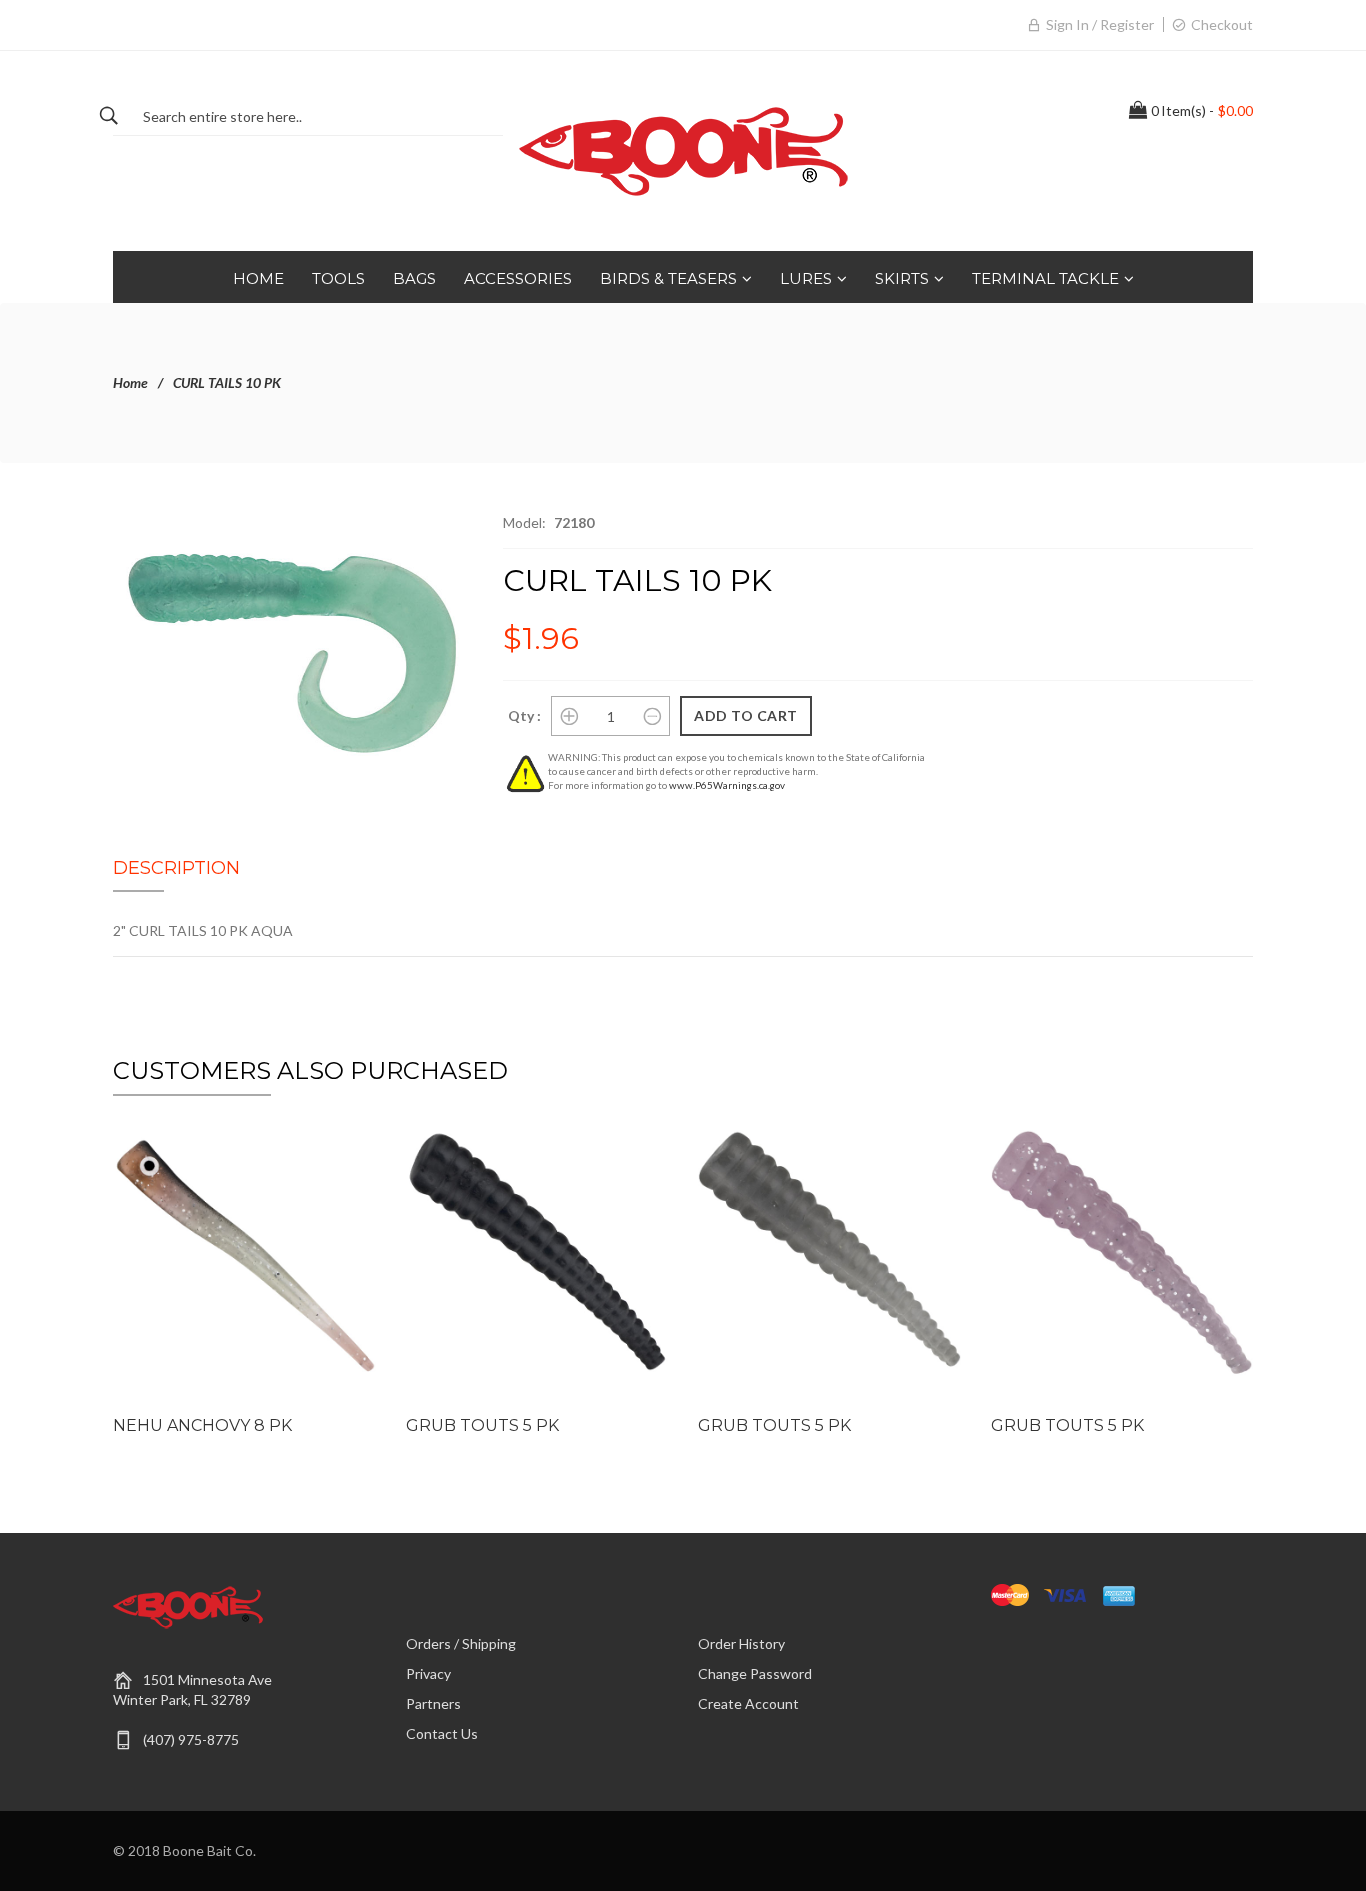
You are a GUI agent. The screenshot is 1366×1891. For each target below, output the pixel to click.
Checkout (1222, 24)
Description (176, 868)
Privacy (428, 1673)
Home (130, 382)
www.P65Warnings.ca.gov (727, 785)
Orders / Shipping (461, 1643)
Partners (433, 1703)
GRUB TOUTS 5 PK (482, 1425)
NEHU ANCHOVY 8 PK (202, 1425)
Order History (741, 1643)
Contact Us (442, 1733)
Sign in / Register (1100, 24)
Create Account (748, 1703)
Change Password (755, 1673)
